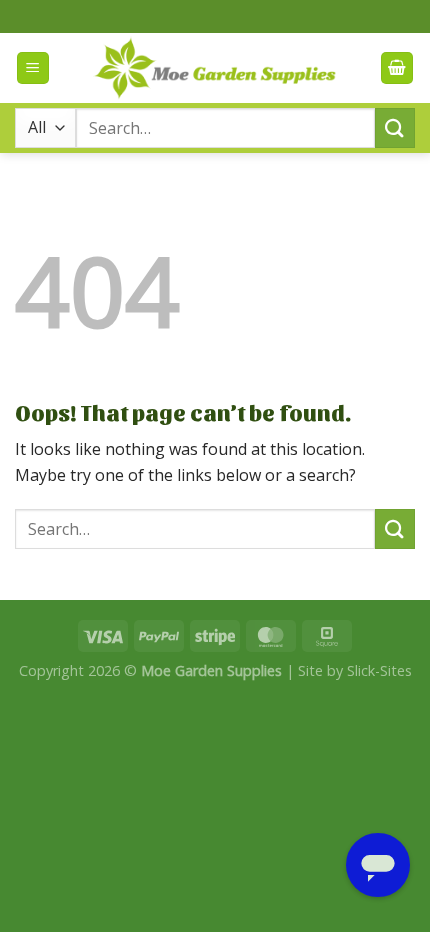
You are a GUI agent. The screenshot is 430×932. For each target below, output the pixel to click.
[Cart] (397, 68)
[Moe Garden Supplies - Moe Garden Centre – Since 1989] (215, 68)
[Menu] (33, 68)
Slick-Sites (379, 670)
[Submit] (395, 127)
